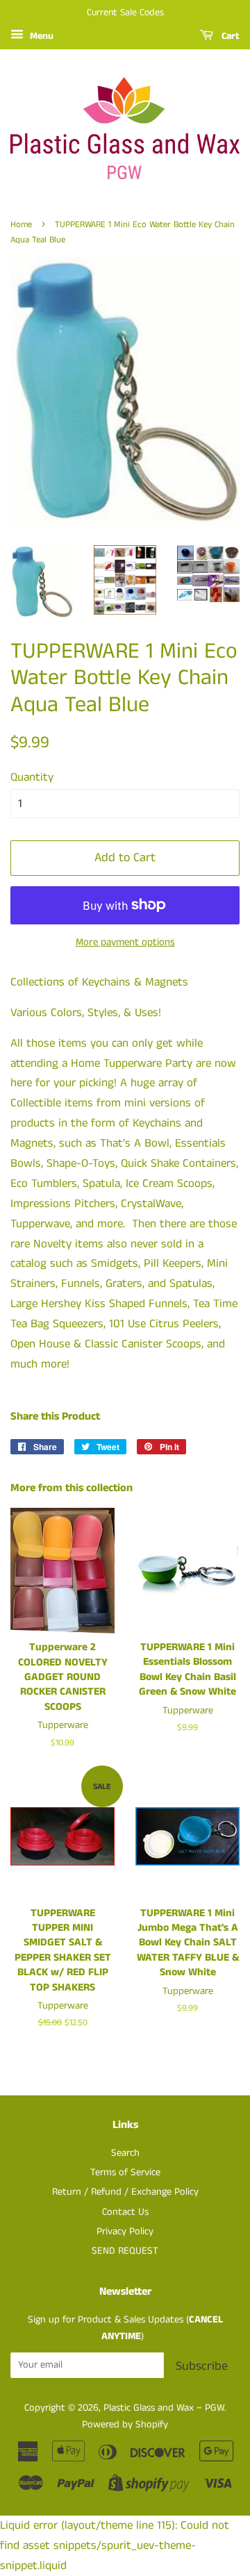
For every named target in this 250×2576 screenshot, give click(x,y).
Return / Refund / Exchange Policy (125, 2192)
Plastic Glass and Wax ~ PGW (164, 2408)
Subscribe (202, 2366)
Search (125, 2153)
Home (21, 224)
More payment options (125, 942)
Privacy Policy (125, 2232)
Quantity (32, 777)
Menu (40, 36)
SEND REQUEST (125, 2251)
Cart (229, 36)
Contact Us (125, 2212)
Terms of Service (125, 2172)
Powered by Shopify (125, 2425)
